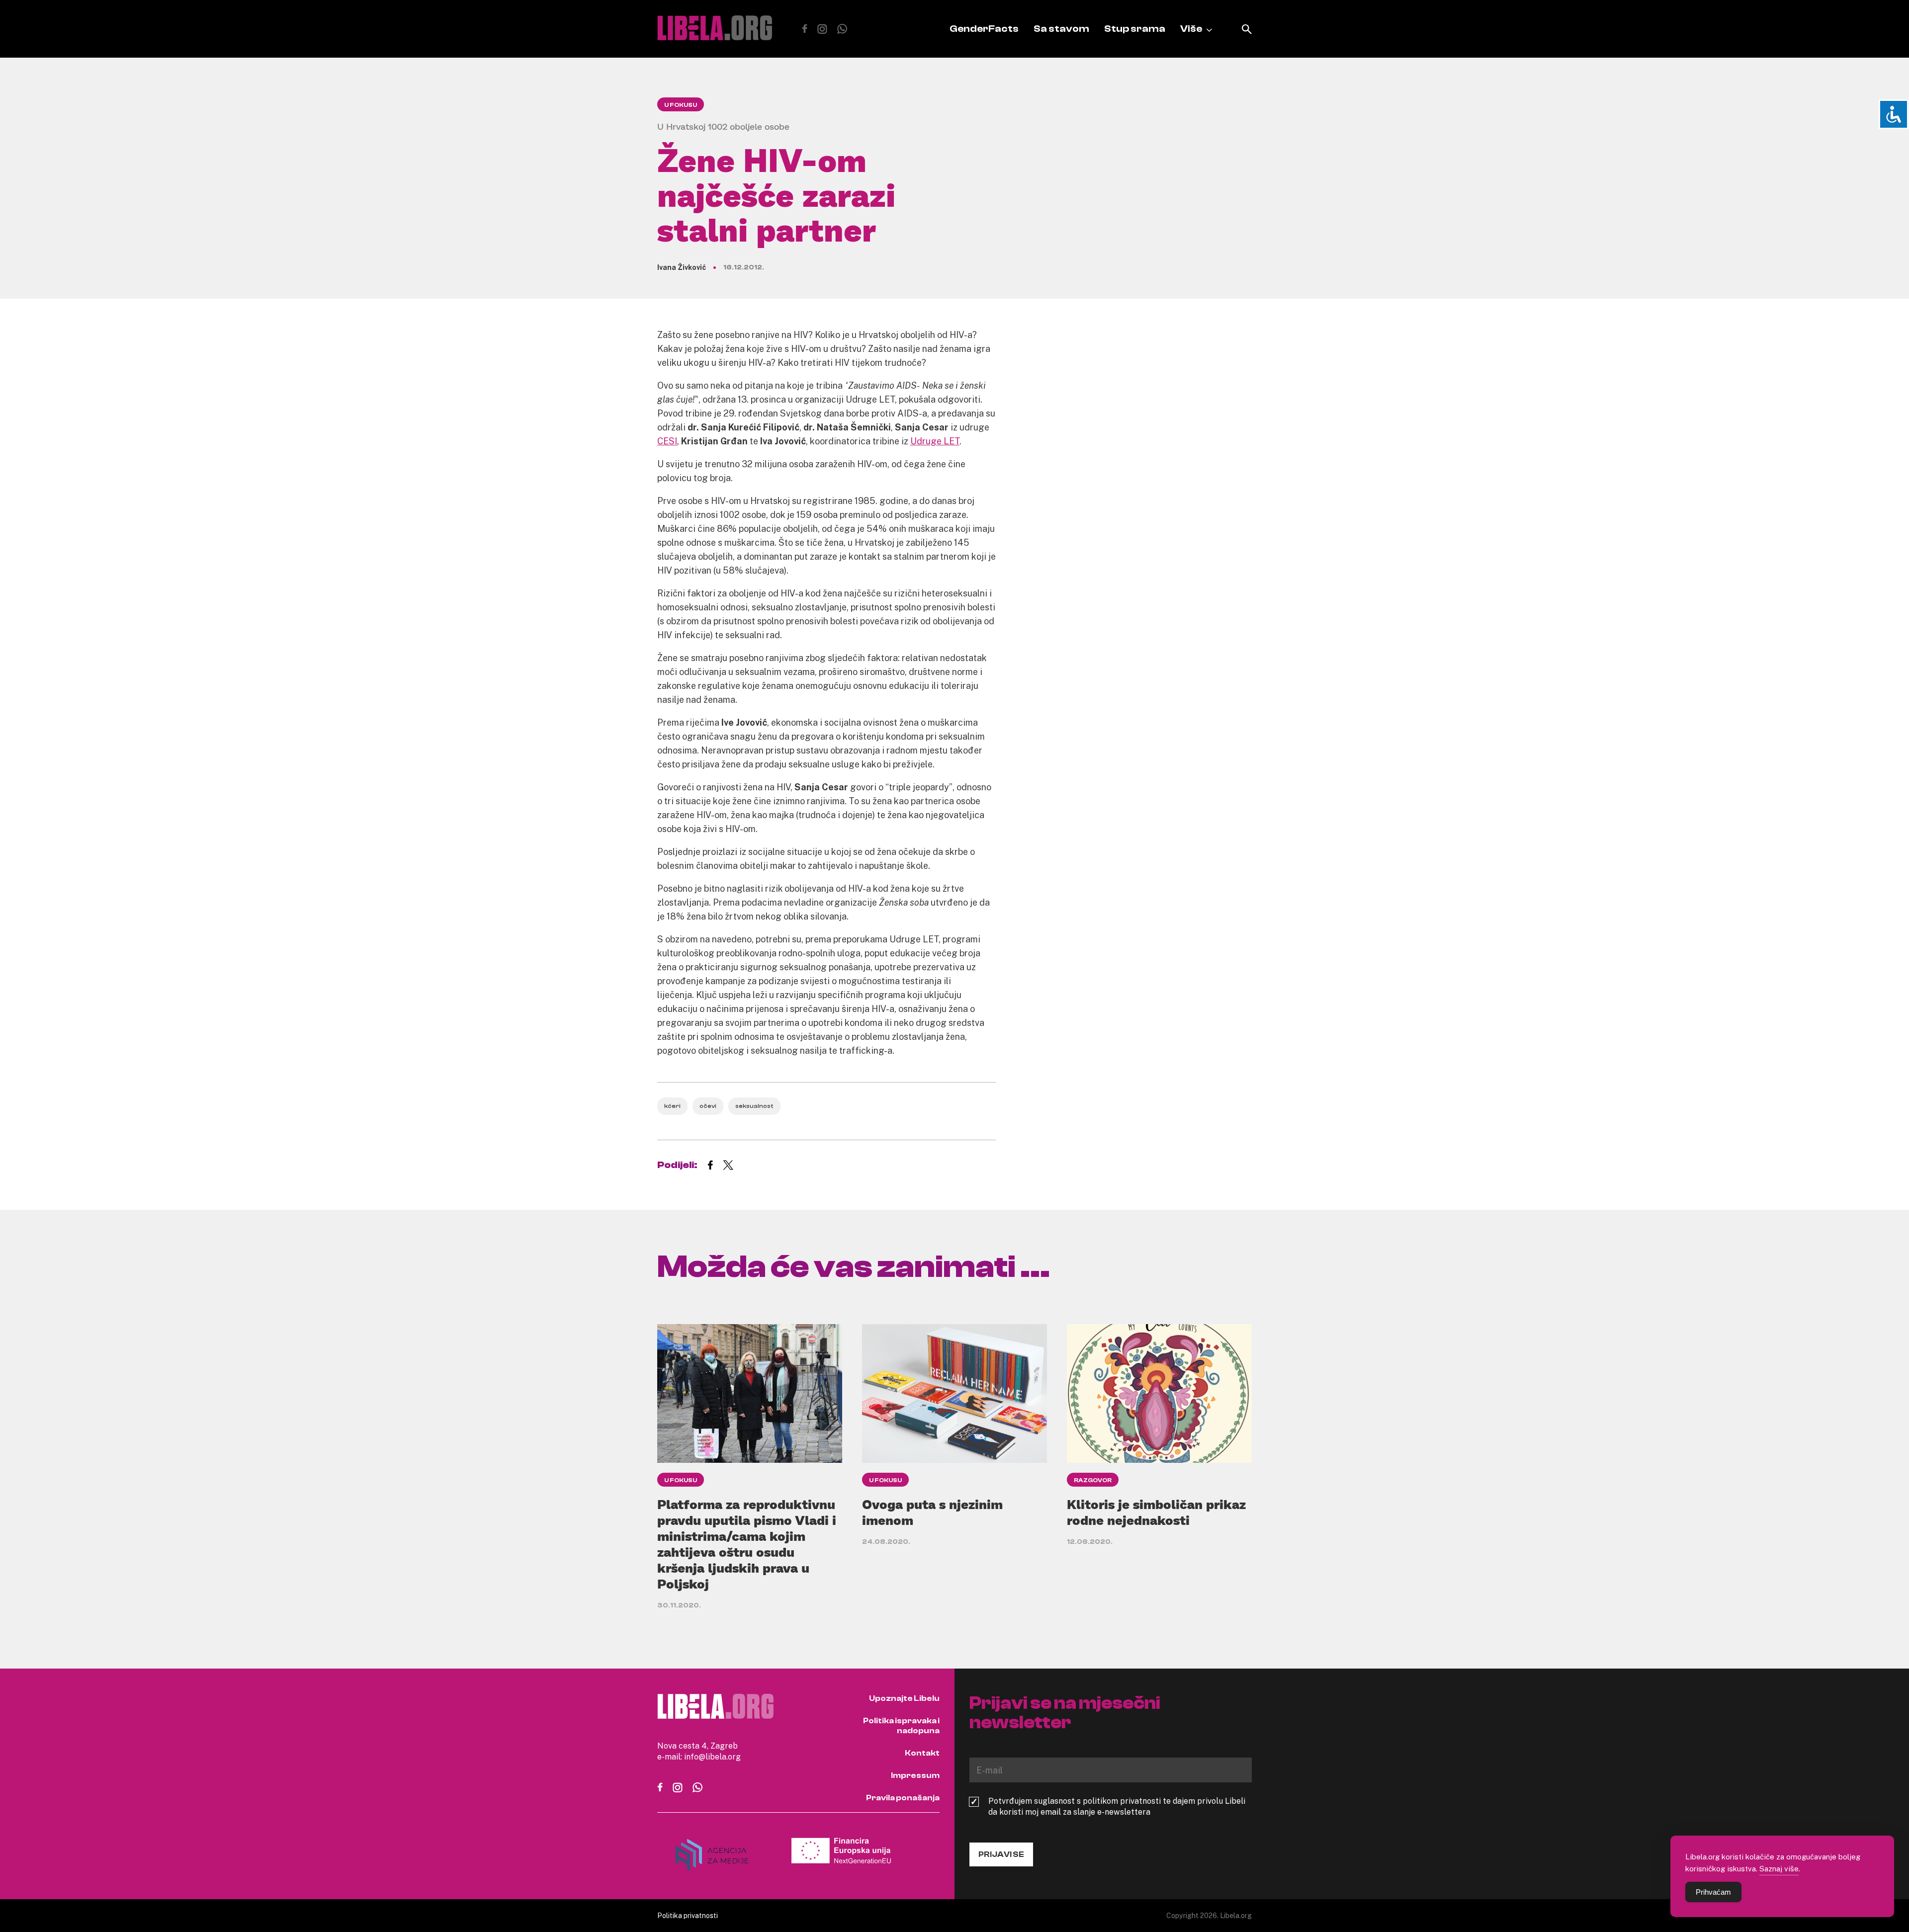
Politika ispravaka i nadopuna (901, 1726)
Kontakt (922, 1753)
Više (1191, 29)
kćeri (672, 1106)
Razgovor (1093, 1480)
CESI (667, 441)
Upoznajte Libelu (904, 1698)
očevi (708, 1106)
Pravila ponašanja (903, 1798)
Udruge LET (935, 441)
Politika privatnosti (688, 1915)
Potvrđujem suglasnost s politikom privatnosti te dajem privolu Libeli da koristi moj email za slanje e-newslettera (1117, 1806)
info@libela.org (712, 1757)
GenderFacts (984, 29)
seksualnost (754, 1106)
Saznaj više (1779, 1868)
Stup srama (1135, 29)
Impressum (915, 1775)
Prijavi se (1001, 1854)
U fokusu (681, 105)
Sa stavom (1061, 29)
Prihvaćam (1713, 1892)
